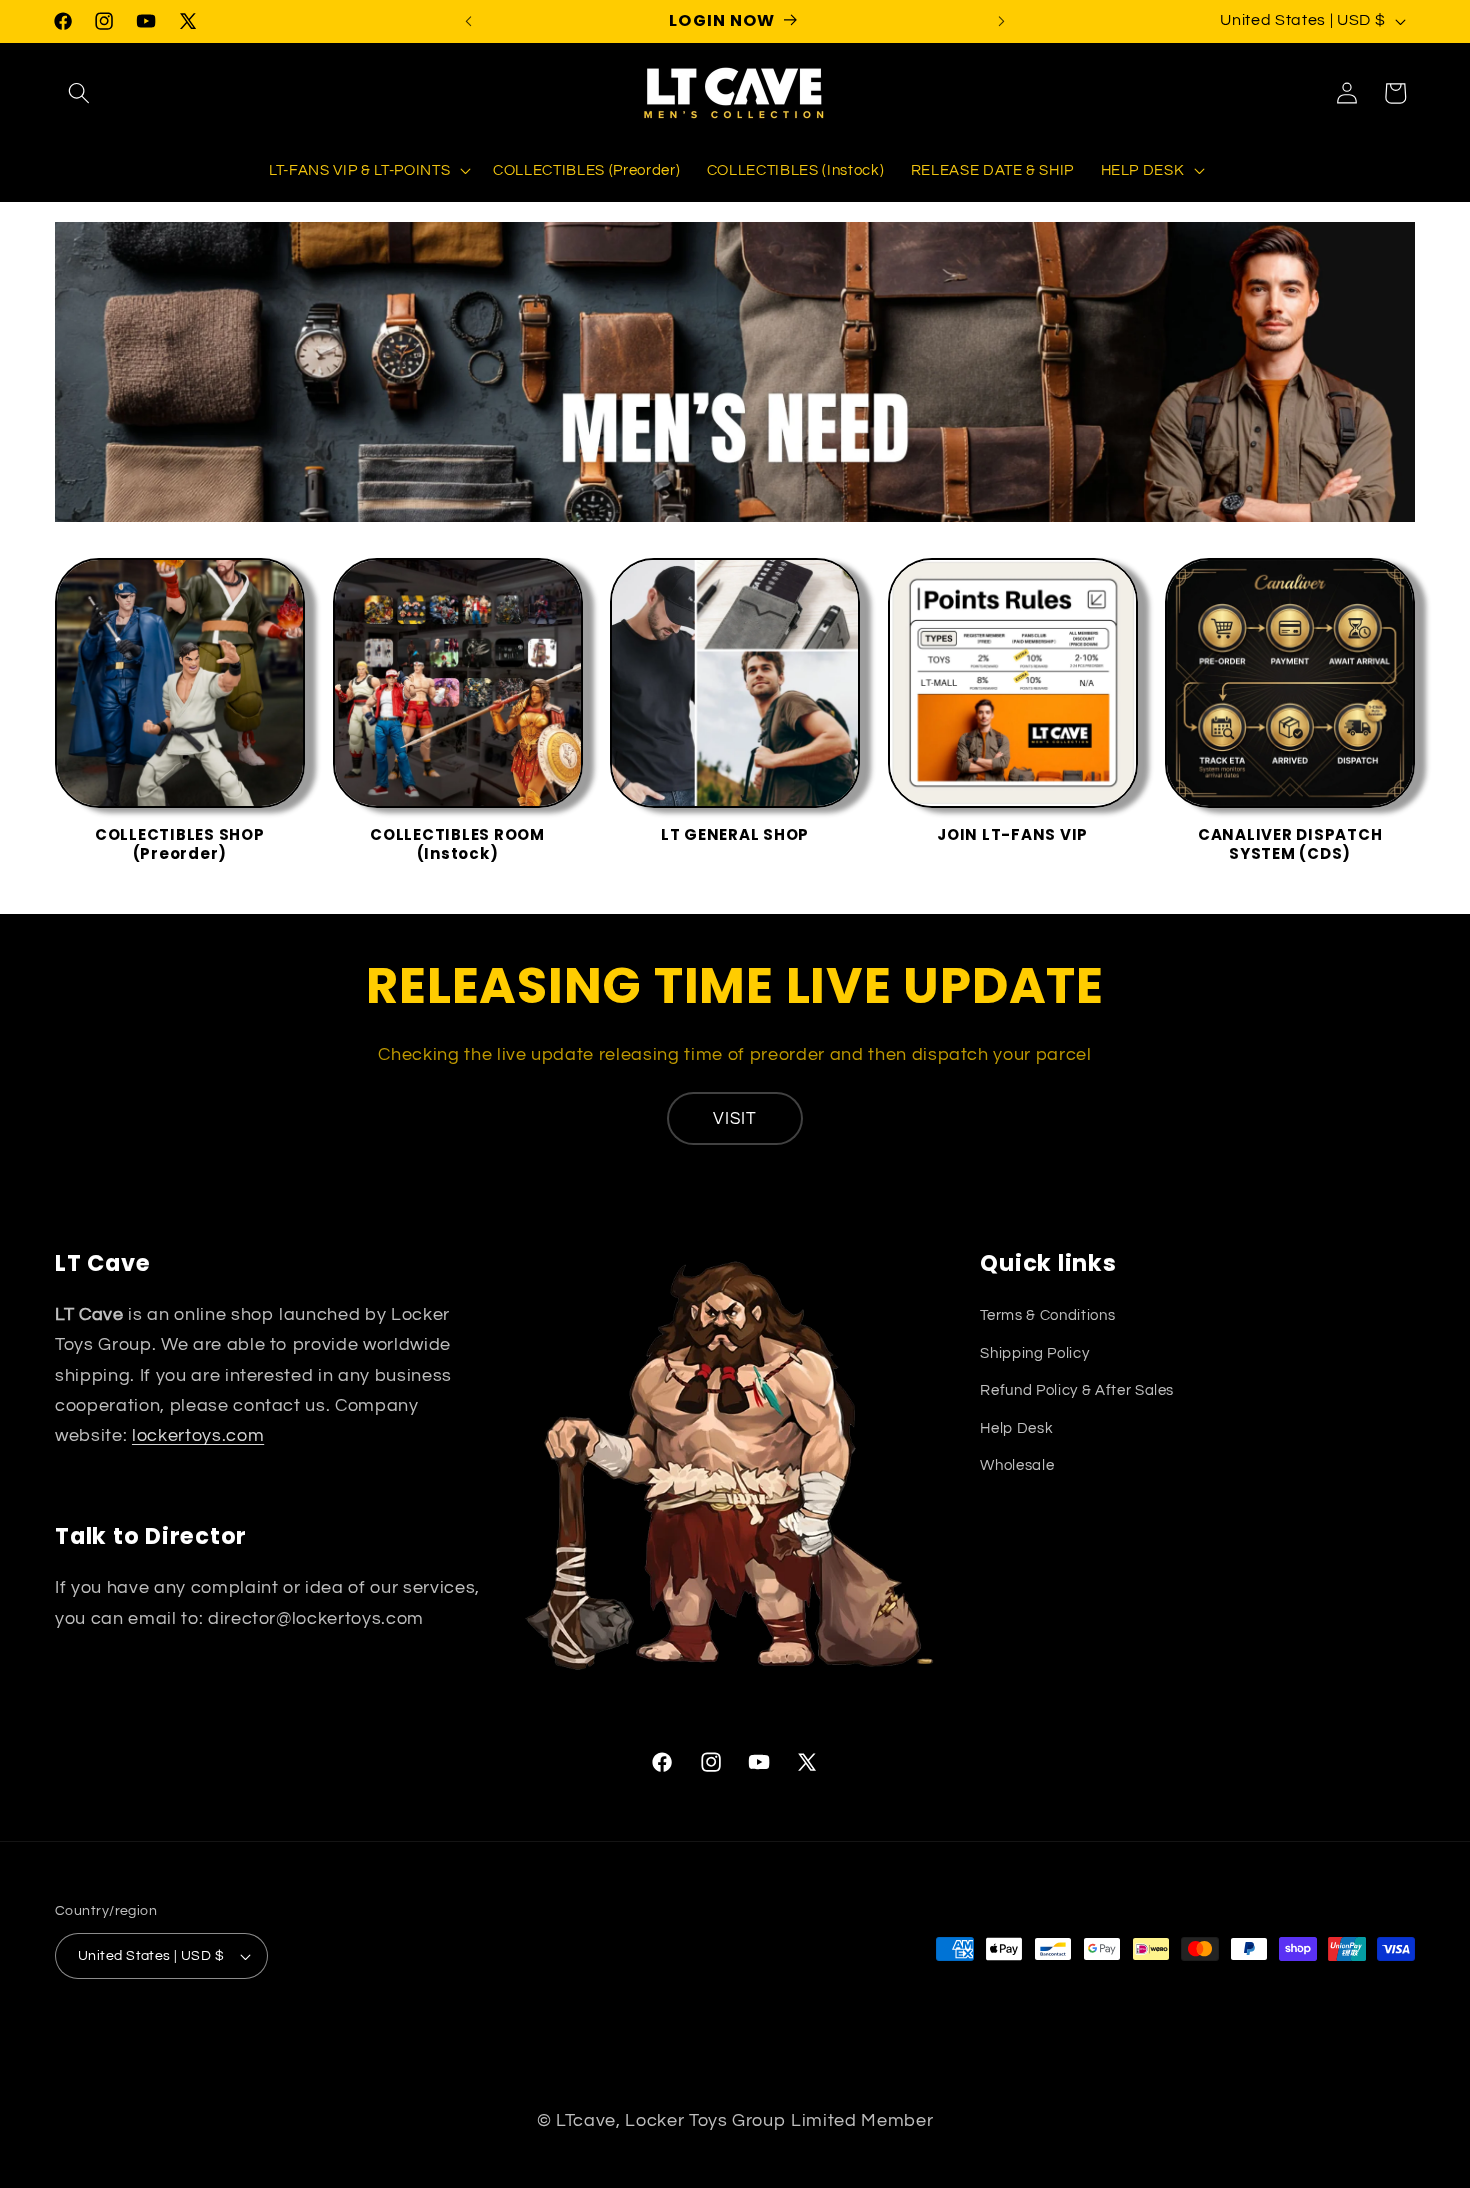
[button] (79, 93)
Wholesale (1017, 1465)
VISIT (735, 1118)
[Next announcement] (1002, 21)
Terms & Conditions (1047, 1315)
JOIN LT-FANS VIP (1012, 835)
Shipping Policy (1034, 1353)
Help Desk (1016, 1428)
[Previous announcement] (469, 21)
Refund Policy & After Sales (1077, 1390)
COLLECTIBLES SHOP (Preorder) (180, 845)
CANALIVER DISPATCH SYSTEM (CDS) (1290, 845)
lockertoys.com (198, 1436)
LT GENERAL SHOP (735, 835)
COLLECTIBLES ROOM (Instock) (457, 845)
